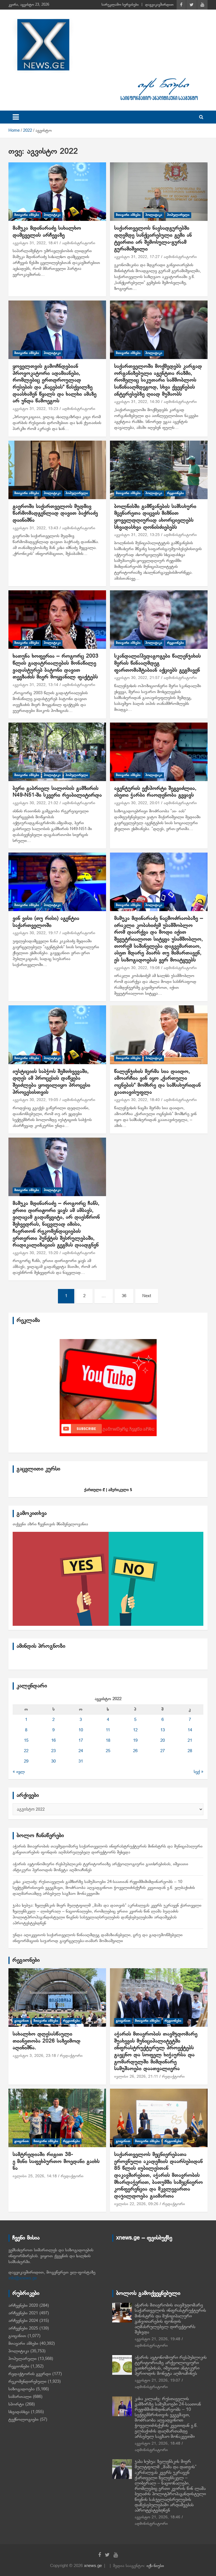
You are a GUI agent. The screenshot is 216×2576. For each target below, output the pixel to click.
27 (163, 1751)
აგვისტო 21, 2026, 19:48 (157, 2339)
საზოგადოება (22, 2389)
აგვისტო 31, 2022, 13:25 (137, 535)
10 (81, 1730)
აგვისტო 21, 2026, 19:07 (157, 2381)
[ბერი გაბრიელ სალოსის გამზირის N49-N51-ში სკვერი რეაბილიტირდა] (57, 752)
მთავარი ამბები (27, 215)
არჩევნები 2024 (23, 2321)
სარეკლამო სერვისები (120, 5)
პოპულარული (178, 215)
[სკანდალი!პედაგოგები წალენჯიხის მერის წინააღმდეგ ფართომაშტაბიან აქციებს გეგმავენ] (159, 619)
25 (108, 1751)
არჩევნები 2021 (23, 2313)
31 (81, 1761)
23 (53, 1751)
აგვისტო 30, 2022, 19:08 (137, 968)
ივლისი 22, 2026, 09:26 (136, 2204)
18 (108, 1741)
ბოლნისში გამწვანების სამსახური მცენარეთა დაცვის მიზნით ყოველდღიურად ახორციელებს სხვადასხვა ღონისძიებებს (155, 517)
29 (26, 1761)
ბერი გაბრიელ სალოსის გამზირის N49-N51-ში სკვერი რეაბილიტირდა (57, 792)
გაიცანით (22, 2021)
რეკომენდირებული (27, 2382)
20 (163, 1741)
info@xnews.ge (23, 2278)
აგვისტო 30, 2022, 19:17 (35, 933)
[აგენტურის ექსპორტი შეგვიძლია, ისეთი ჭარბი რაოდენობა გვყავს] (159, 752)
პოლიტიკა (52, 215)
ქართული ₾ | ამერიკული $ (108, 1490)
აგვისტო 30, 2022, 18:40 (137, 1100)
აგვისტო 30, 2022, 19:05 (35, 1100)
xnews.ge (93, 2566)
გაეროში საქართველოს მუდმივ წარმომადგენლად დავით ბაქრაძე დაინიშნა (55, 514)
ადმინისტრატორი (79, 243)
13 (163, 1730)
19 (135, 1741)
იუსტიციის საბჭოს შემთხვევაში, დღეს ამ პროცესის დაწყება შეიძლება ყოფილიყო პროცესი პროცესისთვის (51, 1082)
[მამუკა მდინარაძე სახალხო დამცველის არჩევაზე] (57, 191)
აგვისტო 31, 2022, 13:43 (35, 528)
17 (81, 1741)
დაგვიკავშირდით (159, 5)
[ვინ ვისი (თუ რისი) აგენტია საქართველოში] (57, 882)
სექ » (199, 1772)
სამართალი (20, 2397)
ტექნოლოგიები (23, 2420)
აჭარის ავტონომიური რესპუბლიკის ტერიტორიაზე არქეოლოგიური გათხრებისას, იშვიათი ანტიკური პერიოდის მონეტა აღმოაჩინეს (171, 2366)
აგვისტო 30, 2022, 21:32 (35, 803)
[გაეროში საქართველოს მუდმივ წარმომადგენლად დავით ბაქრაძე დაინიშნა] (57, 470)
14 (190, 1730)
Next (147, 1296)
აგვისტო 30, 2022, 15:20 (35, 1253)
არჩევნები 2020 (23, 2306)
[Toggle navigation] (16, 117)
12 (135, 1730)
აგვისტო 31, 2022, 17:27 (137, 257)
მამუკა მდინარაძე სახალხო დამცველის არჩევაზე (47, 232)
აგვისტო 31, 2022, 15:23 (35, 409)
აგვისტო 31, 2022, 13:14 (35, 685)
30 (53, 1761)
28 (190, 1751)
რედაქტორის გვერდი (30, 2374)
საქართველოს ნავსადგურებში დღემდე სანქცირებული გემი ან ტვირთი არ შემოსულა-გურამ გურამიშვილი (153, 239)
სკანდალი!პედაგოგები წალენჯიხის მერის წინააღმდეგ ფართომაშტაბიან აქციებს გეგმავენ (157, 663)
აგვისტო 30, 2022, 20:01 (137, 803)
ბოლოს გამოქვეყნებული (148, 2293)
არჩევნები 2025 (23, 2328)
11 (108, 1730)
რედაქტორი (71, 2056)
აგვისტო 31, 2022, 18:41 (35, 243)
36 (124, 1296)
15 (26, 1741)
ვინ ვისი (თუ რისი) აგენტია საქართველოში (46, 922)
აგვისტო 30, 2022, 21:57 (137, 678)
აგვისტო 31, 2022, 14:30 (137, 402)
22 (26, 1751)
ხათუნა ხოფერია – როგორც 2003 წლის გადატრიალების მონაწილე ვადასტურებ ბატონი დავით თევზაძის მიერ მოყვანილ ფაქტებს (56, 667)
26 (135, 1751)
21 (190, 1741)
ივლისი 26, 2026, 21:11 (136, 2077)
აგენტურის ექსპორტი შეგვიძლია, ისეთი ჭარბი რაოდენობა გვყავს (155, 792)
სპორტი (16, 2404)
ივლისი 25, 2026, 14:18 (35, 2176)
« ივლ (19, 1772)
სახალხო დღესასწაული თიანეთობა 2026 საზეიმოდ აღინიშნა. (47, 2041)
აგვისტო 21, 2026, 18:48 (157, 2444)
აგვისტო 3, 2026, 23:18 (34, 2056)
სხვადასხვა (19, 2412)
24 (81, 1751)
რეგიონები (175, 493)
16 (53, 1741)
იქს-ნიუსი (155, 2566)
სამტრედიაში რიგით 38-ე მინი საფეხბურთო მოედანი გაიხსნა (56, 2162)
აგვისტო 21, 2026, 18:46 (157, 2517)
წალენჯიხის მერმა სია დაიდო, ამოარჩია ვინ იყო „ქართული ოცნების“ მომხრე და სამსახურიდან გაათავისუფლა (157, 1082)
